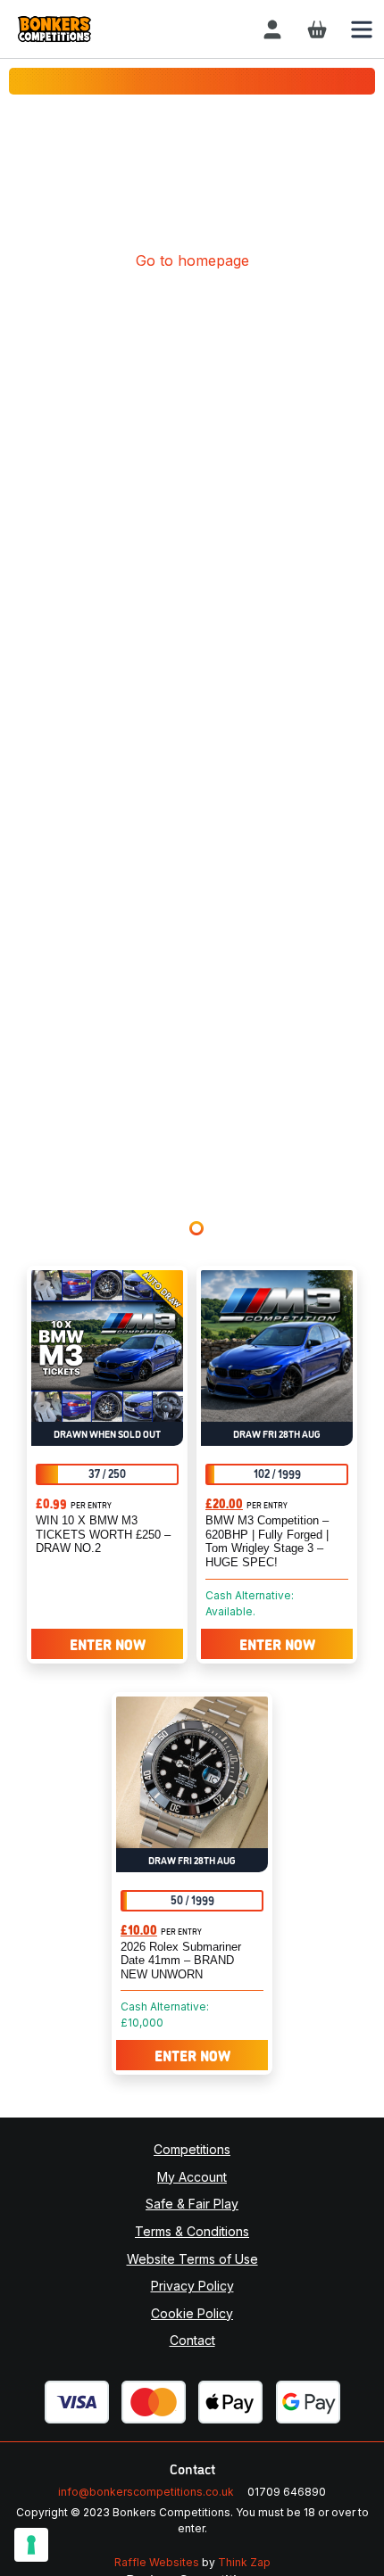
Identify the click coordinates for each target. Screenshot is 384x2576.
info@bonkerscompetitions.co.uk (146, 2492)
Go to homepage (192, 260)
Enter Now (108, 1644)
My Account (192, 2177)
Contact (192, 2340)
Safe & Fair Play (192, 2204)
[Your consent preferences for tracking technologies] (31, 2545)
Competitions (192, 2149)
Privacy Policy (192, 2286)
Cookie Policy (192, 2313)
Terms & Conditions (192, 2231)
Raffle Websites (157, 2562)
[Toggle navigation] (362, 29)
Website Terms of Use (192, 2259)
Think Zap (244, 2562)
